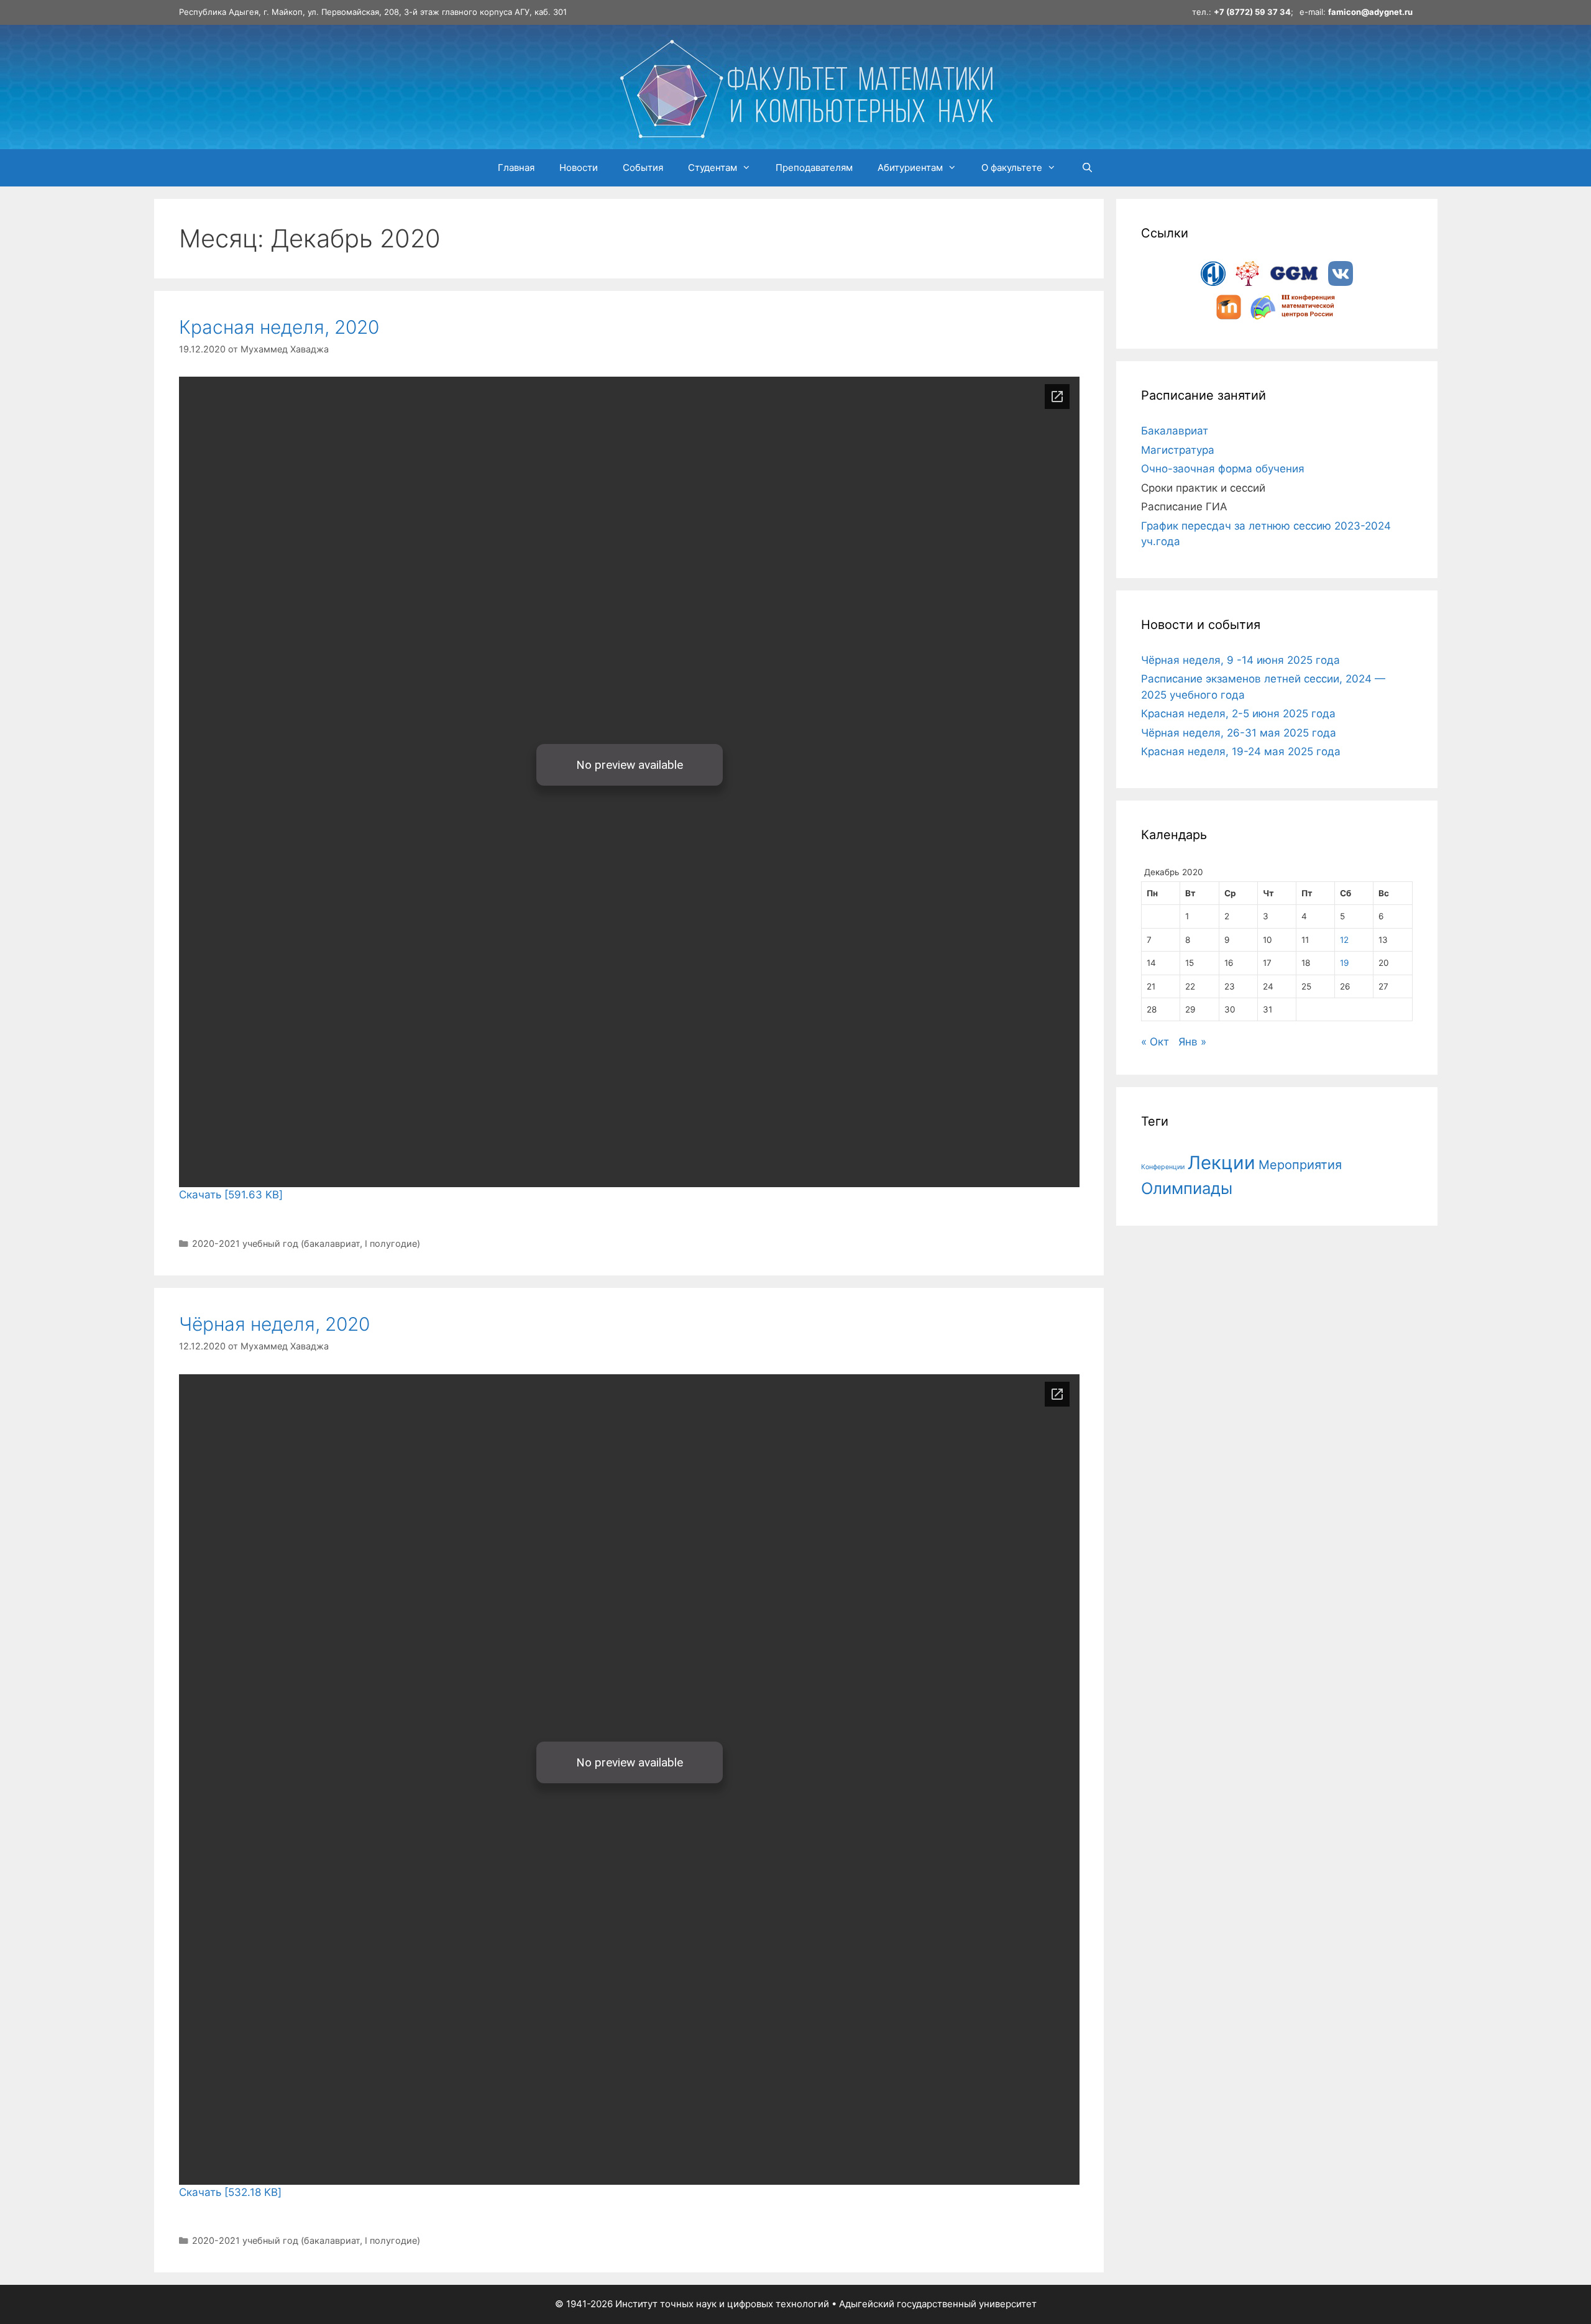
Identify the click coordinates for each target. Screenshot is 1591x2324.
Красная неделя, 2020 (279, 327)
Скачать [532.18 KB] (230, 2192)
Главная (516, 168)
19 (1344, 963)
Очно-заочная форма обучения (1223, 469)
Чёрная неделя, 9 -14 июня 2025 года (1240, 660)
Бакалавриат (1175, 431)
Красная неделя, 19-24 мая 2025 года (1241, 751)
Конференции (1163, 1167)
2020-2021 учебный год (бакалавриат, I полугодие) (306, 1243)
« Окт (1155, 1042)
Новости (579, 168)
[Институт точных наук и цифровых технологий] (806, 86)
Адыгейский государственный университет (938, 2304)
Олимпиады (1187, 1188)
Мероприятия (1300, 1165)
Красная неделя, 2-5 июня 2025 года (1238, 714)
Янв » (1192, 1042)
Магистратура (1178, 450)
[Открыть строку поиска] (1087, 168)
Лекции (1222, 1163)
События (643, 168)
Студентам (713, 168)
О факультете (1012, 168)
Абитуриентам (910, 168)
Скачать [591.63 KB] (231, 1195)
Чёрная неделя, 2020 (274, 1324)
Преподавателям (814, 168)
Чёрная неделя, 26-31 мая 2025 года (1239, 733)
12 (1344, 940)
